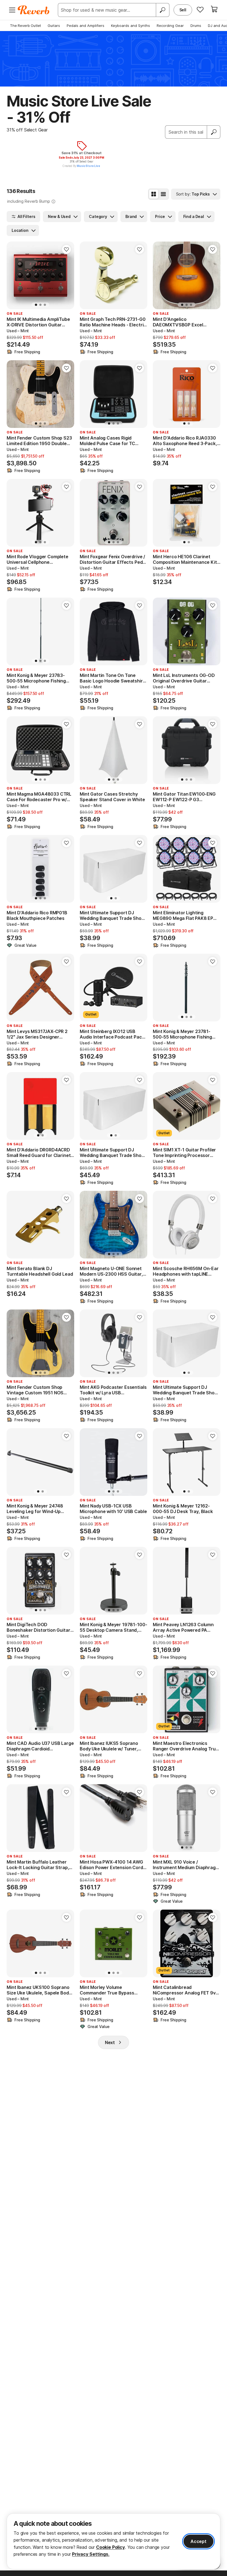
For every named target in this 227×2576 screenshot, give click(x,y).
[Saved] (200, 9)
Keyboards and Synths (131, 26)
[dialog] (114, 2541)
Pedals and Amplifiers (86, 26)
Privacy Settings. (91, 2554)
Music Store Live (88, 166)
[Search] (162, 10)
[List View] (163, 194)
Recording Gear (170, 26)
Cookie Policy (110, 2547)
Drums (196, 26)
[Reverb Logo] (34, 10)
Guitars (54, 26)
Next (110, 2042)
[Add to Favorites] (66, 249)
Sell (183, 10)
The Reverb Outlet (25, 26)
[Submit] (214, 132)
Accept (198, 2541)
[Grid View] (154, 194)
